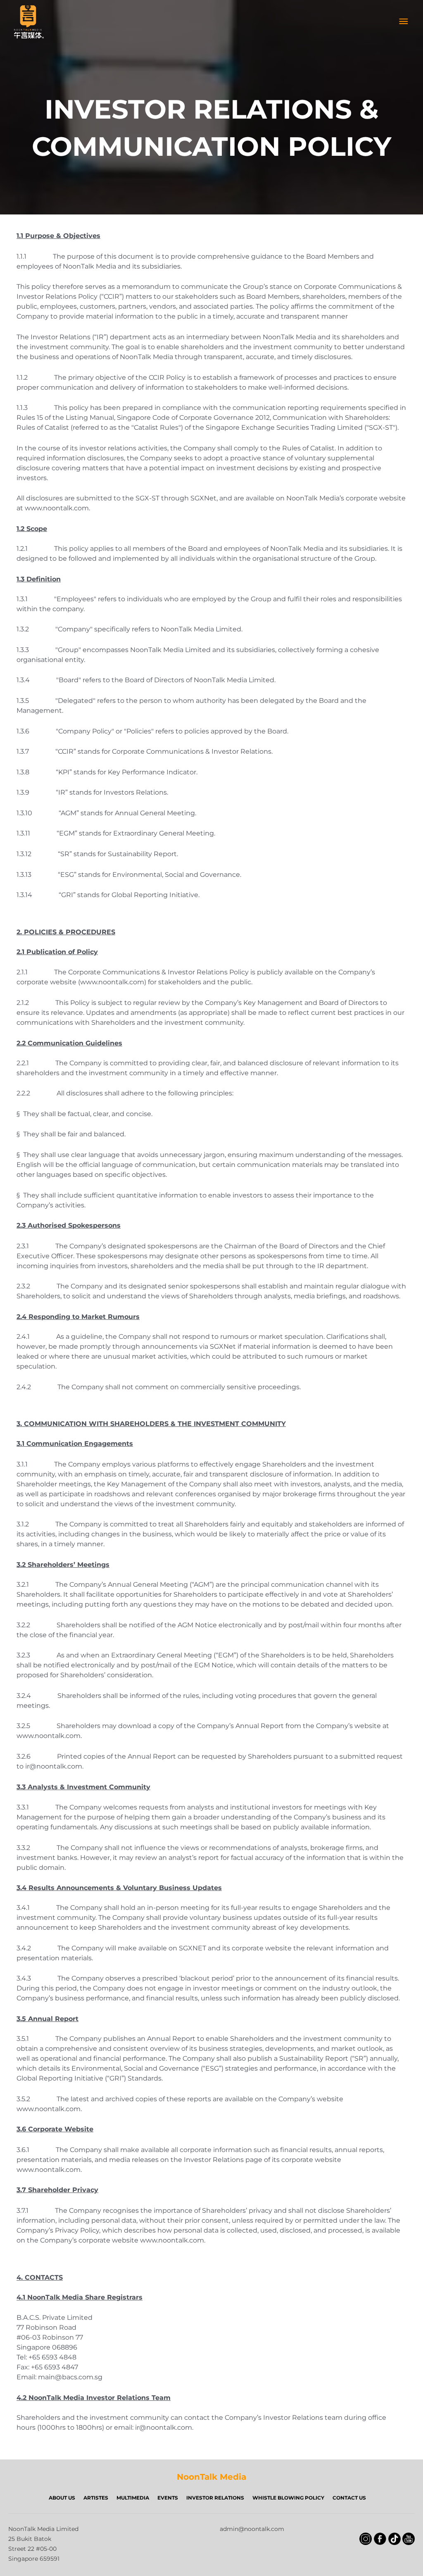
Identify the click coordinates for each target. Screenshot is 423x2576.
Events (168, 2498)
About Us (62, 2498)
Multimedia (133, 2498)
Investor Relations (215, 2498)
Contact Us (349, 2498)
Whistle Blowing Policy (288, 2498)
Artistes (96, 2498)
